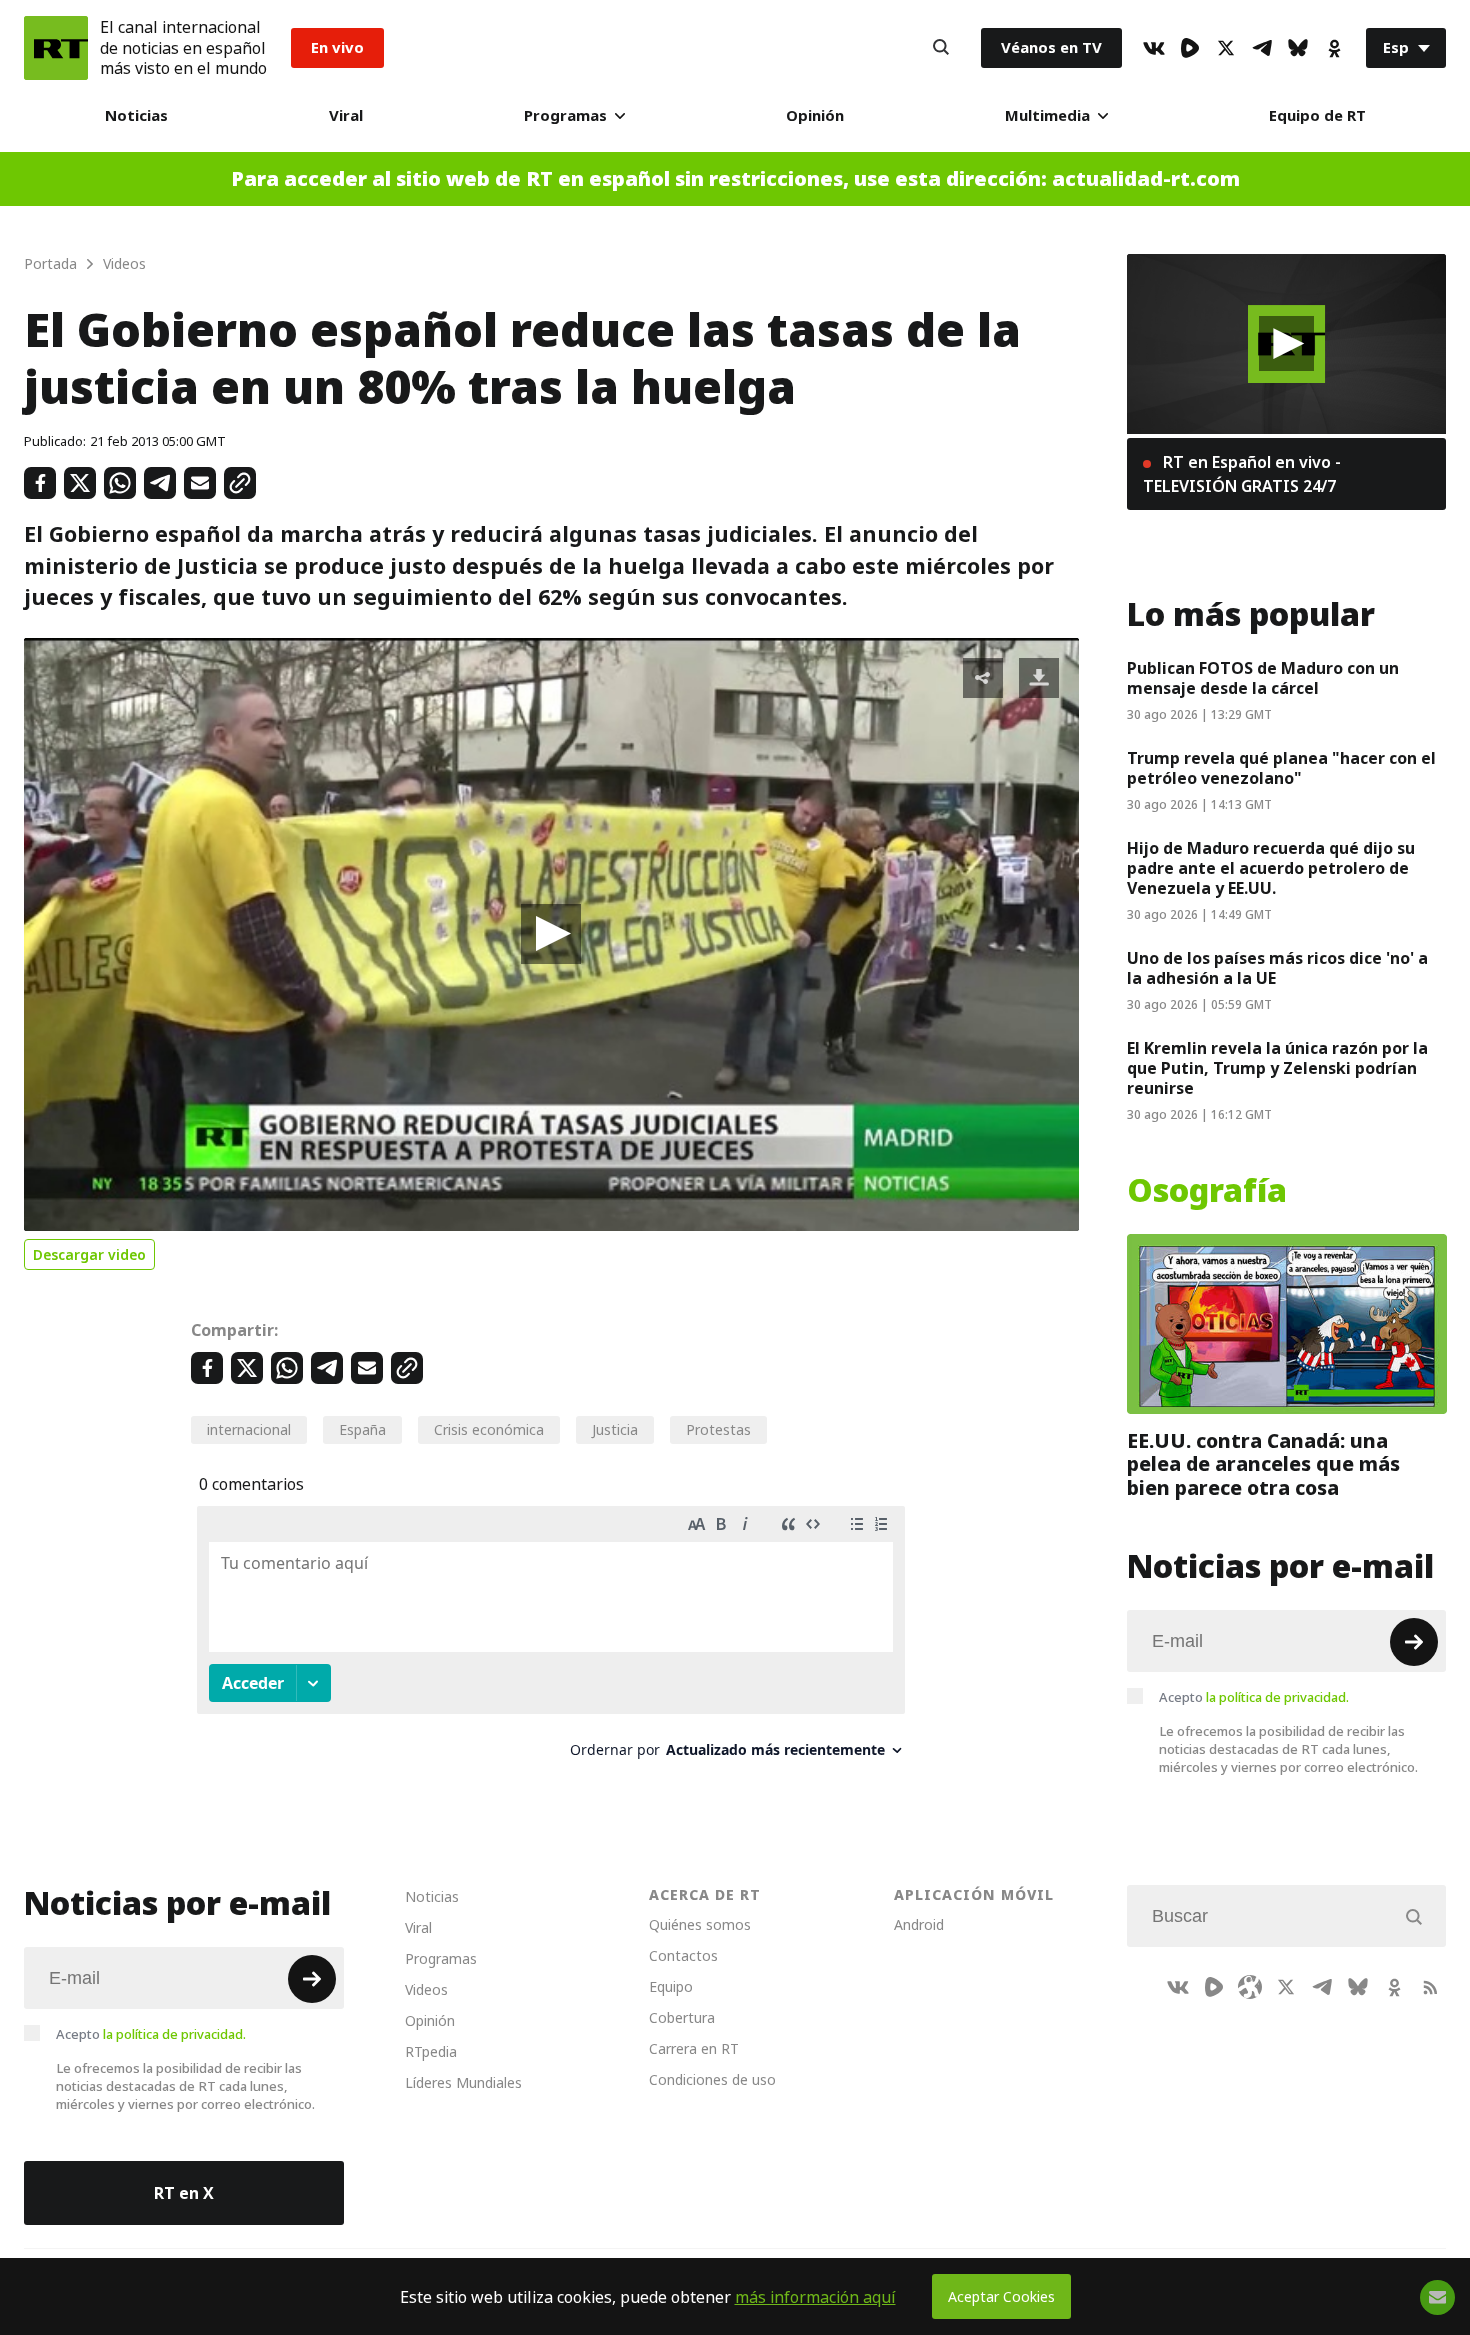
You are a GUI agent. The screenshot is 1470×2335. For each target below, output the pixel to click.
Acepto (1254, 1697)
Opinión (815, 115)
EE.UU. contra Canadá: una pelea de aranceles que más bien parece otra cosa (1263, 1463)
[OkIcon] (1334, 48)
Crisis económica (489, 1429)
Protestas (718, 1429)
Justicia (615, 1429)
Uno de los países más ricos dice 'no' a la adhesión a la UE (1277, 968)
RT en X (184, 2193)
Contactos (683, 1955)
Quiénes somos (700, 1924)
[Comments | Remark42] (551, 1639)
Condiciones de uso (712, 2079)
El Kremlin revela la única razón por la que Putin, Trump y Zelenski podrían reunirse (1277, 1068)
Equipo (671, 1986)
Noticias (136, 115)
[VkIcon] (1154, 48)
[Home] (56, 48)
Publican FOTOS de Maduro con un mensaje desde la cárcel (1263, 678)
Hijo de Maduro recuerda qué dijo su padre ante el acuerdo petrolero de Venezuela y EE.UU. (1271, 868)
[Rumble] (1190, 48)
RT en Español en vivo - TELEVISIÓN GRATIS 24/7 (1242, 474)
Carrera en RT (694, 2048)
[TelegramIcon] (1262, 48)
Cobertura (682, 2017)
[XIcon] (1226, 48)
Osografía (1207, 1191)
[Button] (941, 48)
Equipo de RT (1317, 115)
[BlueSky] (1298, 48)
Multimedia (1047, 115)
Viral (346, 115)
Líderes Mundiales (463, 2082)
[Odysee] (1250, 1987)
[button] (551, 934)
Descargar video (89, 1254)
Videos (426, 1989)
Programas (565, 115)
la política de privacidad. (1277, 1697)
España (362, 1429)
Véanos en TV (1051, 47)
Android (919, 1924)
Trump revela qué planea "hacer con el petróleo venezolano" (1281, 768)
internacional (249, 1429)
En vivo (337, 47)
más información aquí (815, 2297)
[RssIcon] (1430, 1987)
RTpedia (431, 2051)
